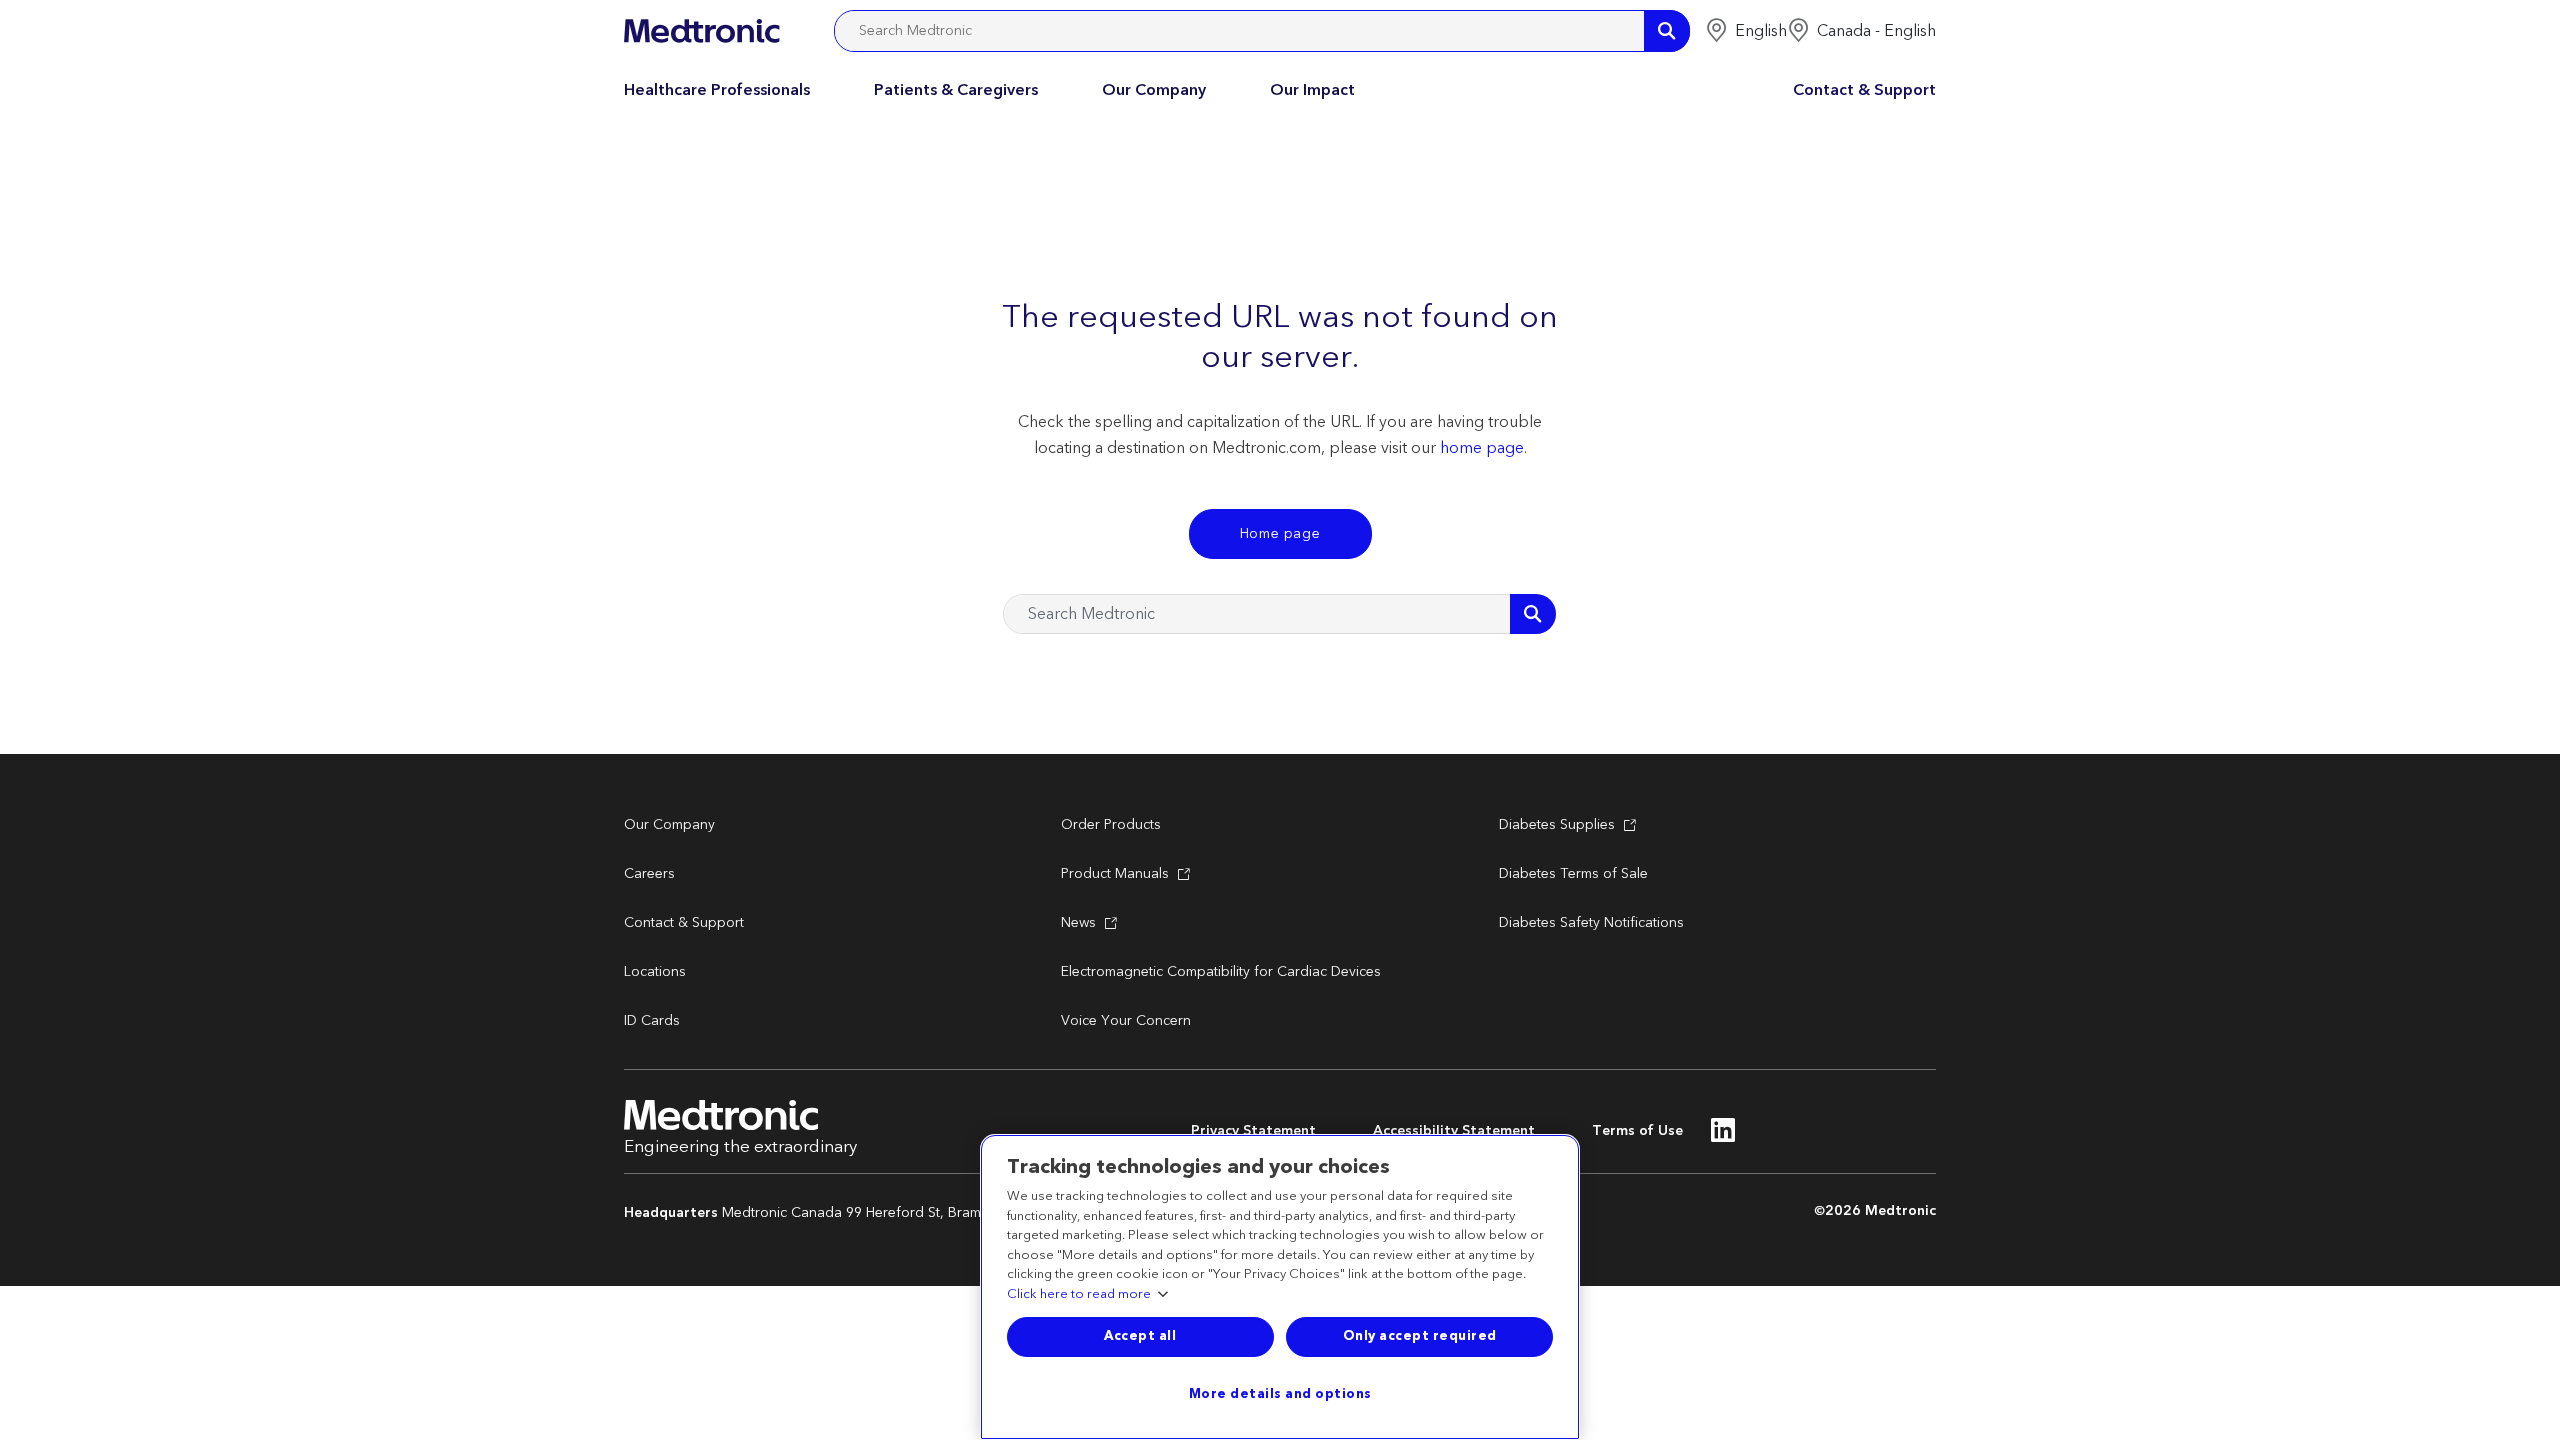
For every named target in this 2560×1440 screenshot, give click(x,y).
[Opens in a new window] (1723, 1136)
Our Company (1154, 90)
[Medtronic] (701, 31)
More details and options (1280, 1394)
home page (1482, 448)
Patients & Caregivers (956, 90)
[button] (1746, 31)
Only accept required (1420, 1336)
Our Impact (1312, 90)
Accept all (1140, 1336)
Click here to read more (1079, 1295)
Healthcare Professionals (717, 90)
